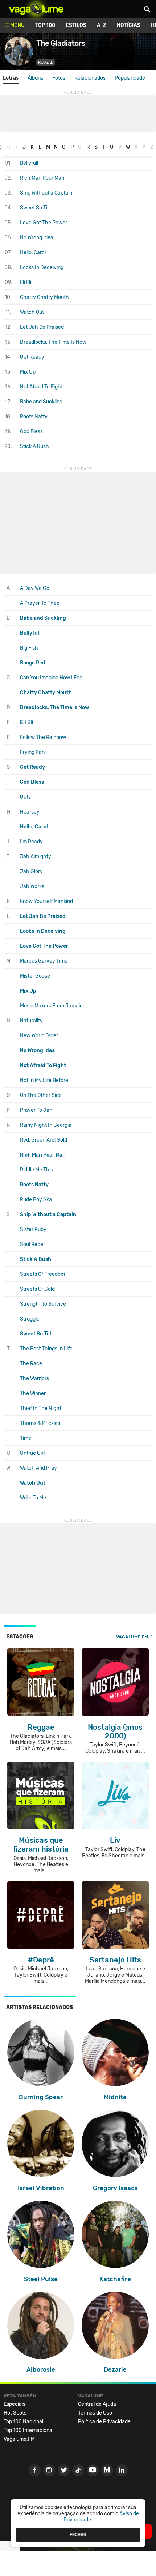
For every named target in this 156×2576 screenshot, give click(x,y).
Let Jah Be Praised (42, 327)
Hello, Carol (33, 253)
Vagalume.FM (132, 1637)
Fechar (78, 2535)
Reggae (46, 62)
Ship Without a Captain (46, 193)
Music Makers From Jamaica (53, 1006)
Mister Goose (35, 976)
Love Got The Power (44, 223)
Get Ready (32, 357)
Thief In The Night (41, 1408)
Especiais (15, 2404)
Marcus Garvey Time (44, 961)
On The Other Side (41, 1095)
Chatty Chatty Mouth (44, 297)
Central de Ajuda (97, 2404)
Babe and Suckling (41, 402)
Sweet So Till (35, 208)
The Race (31, 1364)
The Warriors (34, 1379)
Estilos (76, 25)
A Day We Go (35, 588)
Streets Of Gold (37, 1289)
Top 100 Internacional (28, 2430)
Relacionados (90, 78)
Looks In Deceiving (42, 267)
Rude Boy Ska (36, 1200)
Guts (25, 797)
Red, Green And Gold (44, 1140)
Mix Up (28, 372)
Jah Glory (31, 872)
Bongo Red (32, 663)
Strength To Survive (43, 1304)
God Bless (31, 432)
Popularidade (130, 78)
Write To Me (33, 1498)
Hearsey (30, 812)
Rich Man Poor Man (42, 178)
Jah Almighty (36, 857)
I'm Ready (31, 842)
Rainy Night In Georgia (46, 1125)
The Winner (33, 1393)
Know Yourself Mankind (46, 901)
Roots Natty (34, 417)
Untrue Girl (32, 1453)
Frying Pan (32, 752)
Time (26, 1438)
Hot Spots (15, 2413)
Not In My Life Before (44, 1080)
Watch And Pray (38, 1468)
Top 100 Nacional (23, 2422)
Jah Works (32, 886)
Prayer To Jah (36, 1110)
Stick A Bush (34, 446)
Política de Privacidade (104, 2422)
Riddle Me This (36, 1170)
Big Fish (29, 648)
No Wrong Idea (37, 238)
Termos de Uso (95, 2413)
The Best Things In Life (46, 1349)
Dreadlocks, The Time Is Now (53, 342)
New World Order (39, 1036)
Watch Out (32, 312)
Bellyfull (29, 163)
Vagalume (36, 9)
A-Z (102, 25)
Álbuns (35, 78)
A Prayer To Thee (40, 603)
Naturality (31, 1021)
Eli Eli (26, 282)
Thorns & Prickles (40, 1423)
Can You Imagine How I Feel (52, 678)
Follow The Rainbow (43, 737)
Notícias (129, 25)
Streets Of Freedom (42, 1274)
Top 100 (45, 25)
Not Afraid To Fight (41, 387)
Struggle (30, 1319)
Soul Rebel (32, 1244)
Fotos (59, 78)
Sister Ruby (33, 1229)
